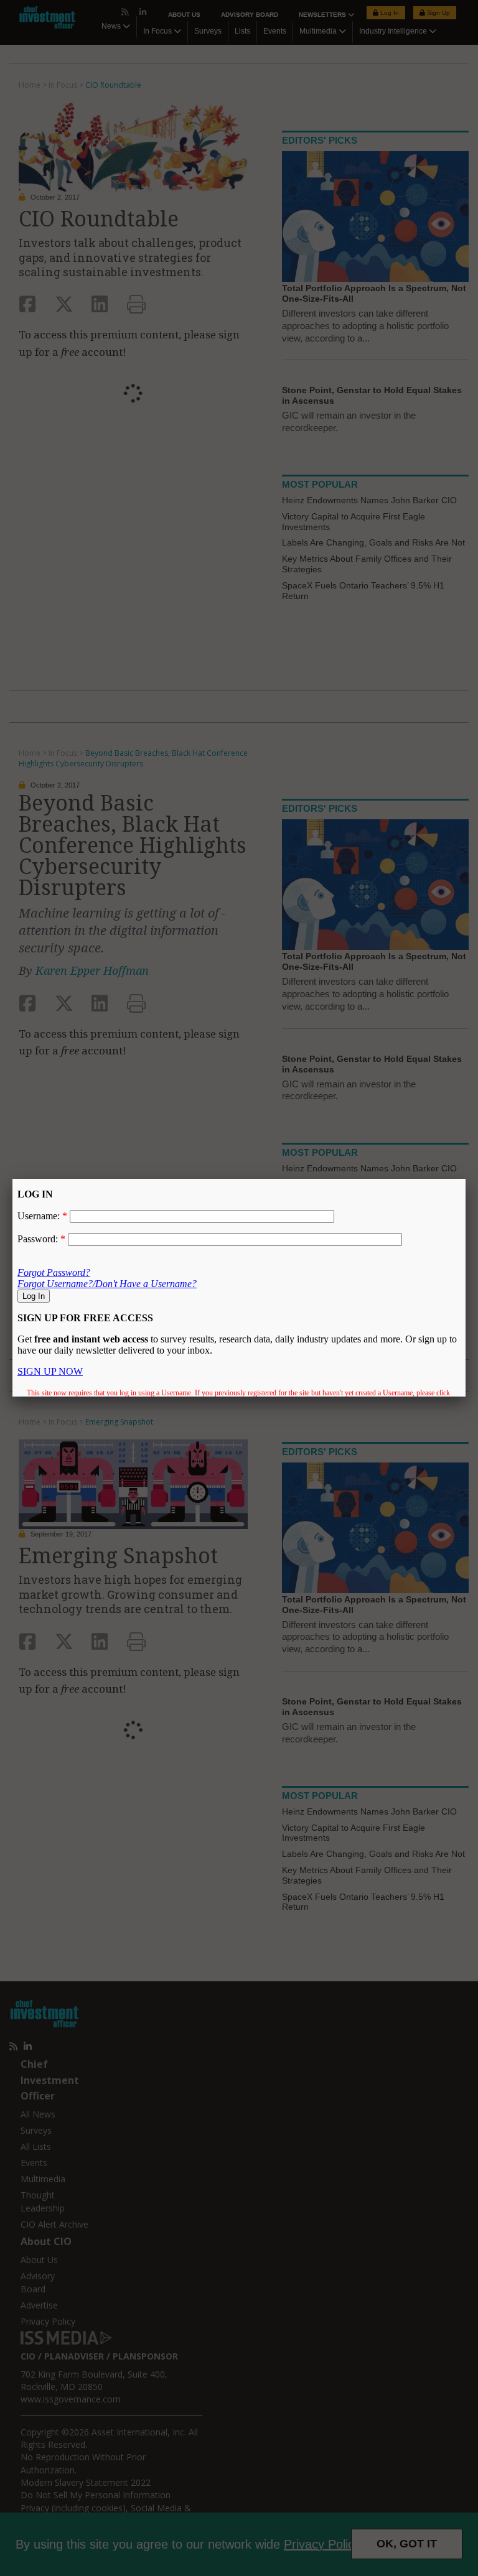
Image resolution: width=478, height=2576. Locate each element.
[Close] (466, 1179)
